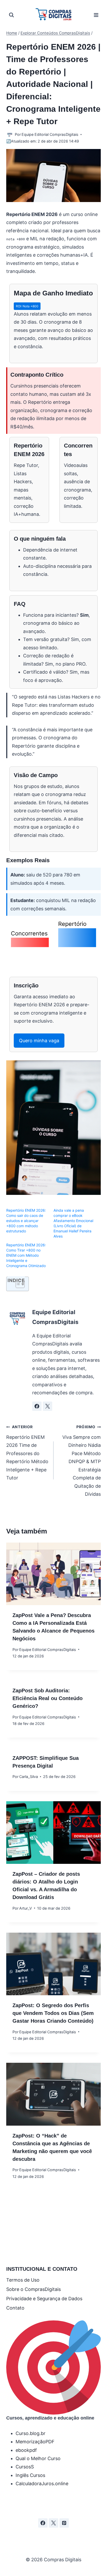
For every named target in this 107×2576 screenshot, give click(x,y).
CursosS (25, 2467)
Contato (15, 2308)
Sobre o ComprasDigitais (34, 2289)
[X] (53, 2523)
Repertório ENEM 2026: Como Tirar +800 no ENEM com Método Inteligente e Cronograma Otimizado (26, 1255)
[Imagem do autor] (9, 135)
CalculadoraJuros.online (42, 2484)
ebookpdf (26, 2450)
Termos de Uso (23, 2280)
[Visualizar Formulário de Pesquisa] (11, 15)
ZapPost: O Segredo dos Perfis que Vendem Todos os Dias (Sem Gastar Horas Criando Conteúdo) (53, 2013)
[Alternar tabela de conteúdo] (18, 1284)
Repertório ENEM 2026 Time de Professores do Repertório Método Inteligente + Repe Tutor (27, 1453)
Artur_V (26, 1908)
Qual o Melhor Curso (38, 2458)
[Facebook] (43, 2523)
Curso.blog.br (31, 2433)
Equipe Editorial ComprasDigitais (50, 134)
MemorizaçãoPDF (35, 2442)
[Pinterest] (64, 2523)
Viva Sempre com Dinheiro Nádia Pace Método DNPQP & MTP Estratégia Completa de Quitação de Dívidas (82, 1461)
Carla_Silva (29, 1777)
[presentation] (53, 1574)
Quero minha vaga (39, 1041)
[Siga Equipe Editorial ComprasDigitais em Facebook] (37, 1406)
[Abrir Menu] (96, 15)
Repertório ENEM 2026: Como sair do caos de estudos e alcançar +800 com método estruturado (26, 1221)
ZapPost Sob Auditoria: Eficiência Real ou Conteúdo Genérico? (48, 1698)
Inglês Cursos (30, 2475)
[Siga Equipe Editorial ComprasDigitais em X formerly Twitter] (48, 1406)
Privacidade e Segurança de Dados (44, 2299)
